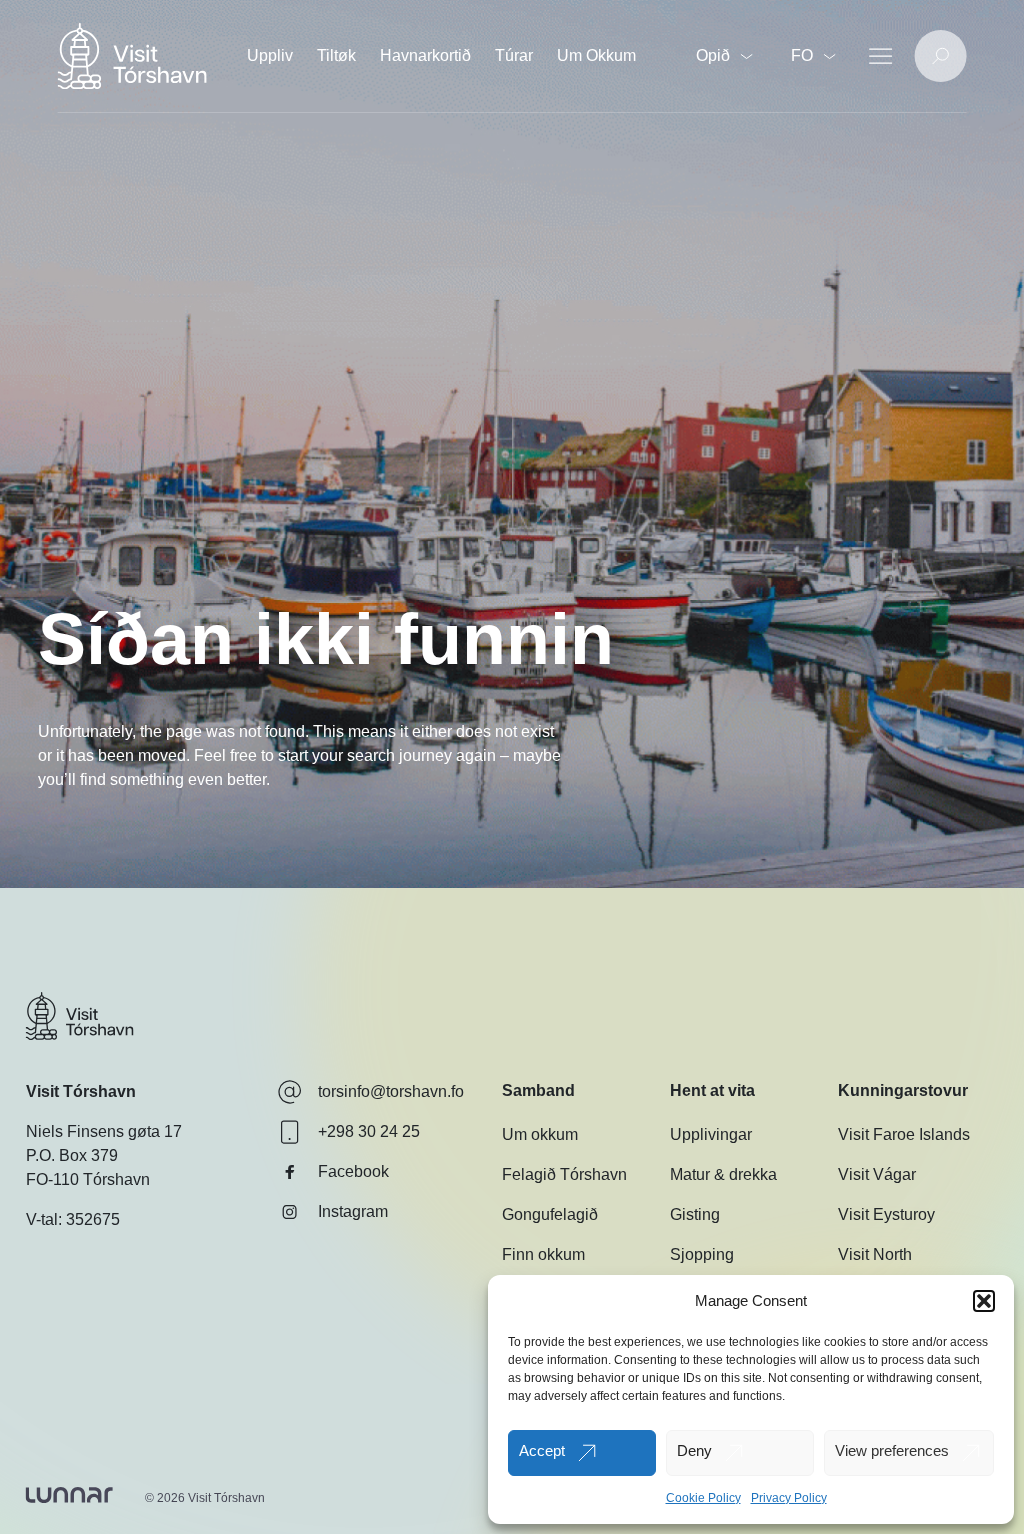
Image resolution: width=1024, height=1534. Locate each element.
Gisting (695, 1214)
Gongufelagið (550, 1214)
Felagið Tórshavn (564, 1174)
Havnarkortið (425, 55)
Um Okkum (596, 55)
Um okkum (540, 1134)
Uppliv (270, 55)
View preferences (892, 1450)
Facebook (353, 1171)
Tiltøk (336, 55)
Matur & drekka (723, 1174)
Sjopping (702, 1254)
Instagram (353, 1211)
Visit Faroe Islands (904, 1134)
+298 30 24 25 (369, 1131)
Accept (542, 1450)
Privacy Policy (789, 1498)
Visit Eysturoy (886, 1214)
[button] (984, 1301)
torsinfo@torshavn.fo (391, 1091)
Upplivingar (711, 1134)
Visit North (875, 1254)
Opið (713, 55)
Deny (694, 1450)
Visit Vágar (877, 1174)
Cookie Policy (703, 1498)
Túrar (514, 55)
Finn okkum (543, 1254)
